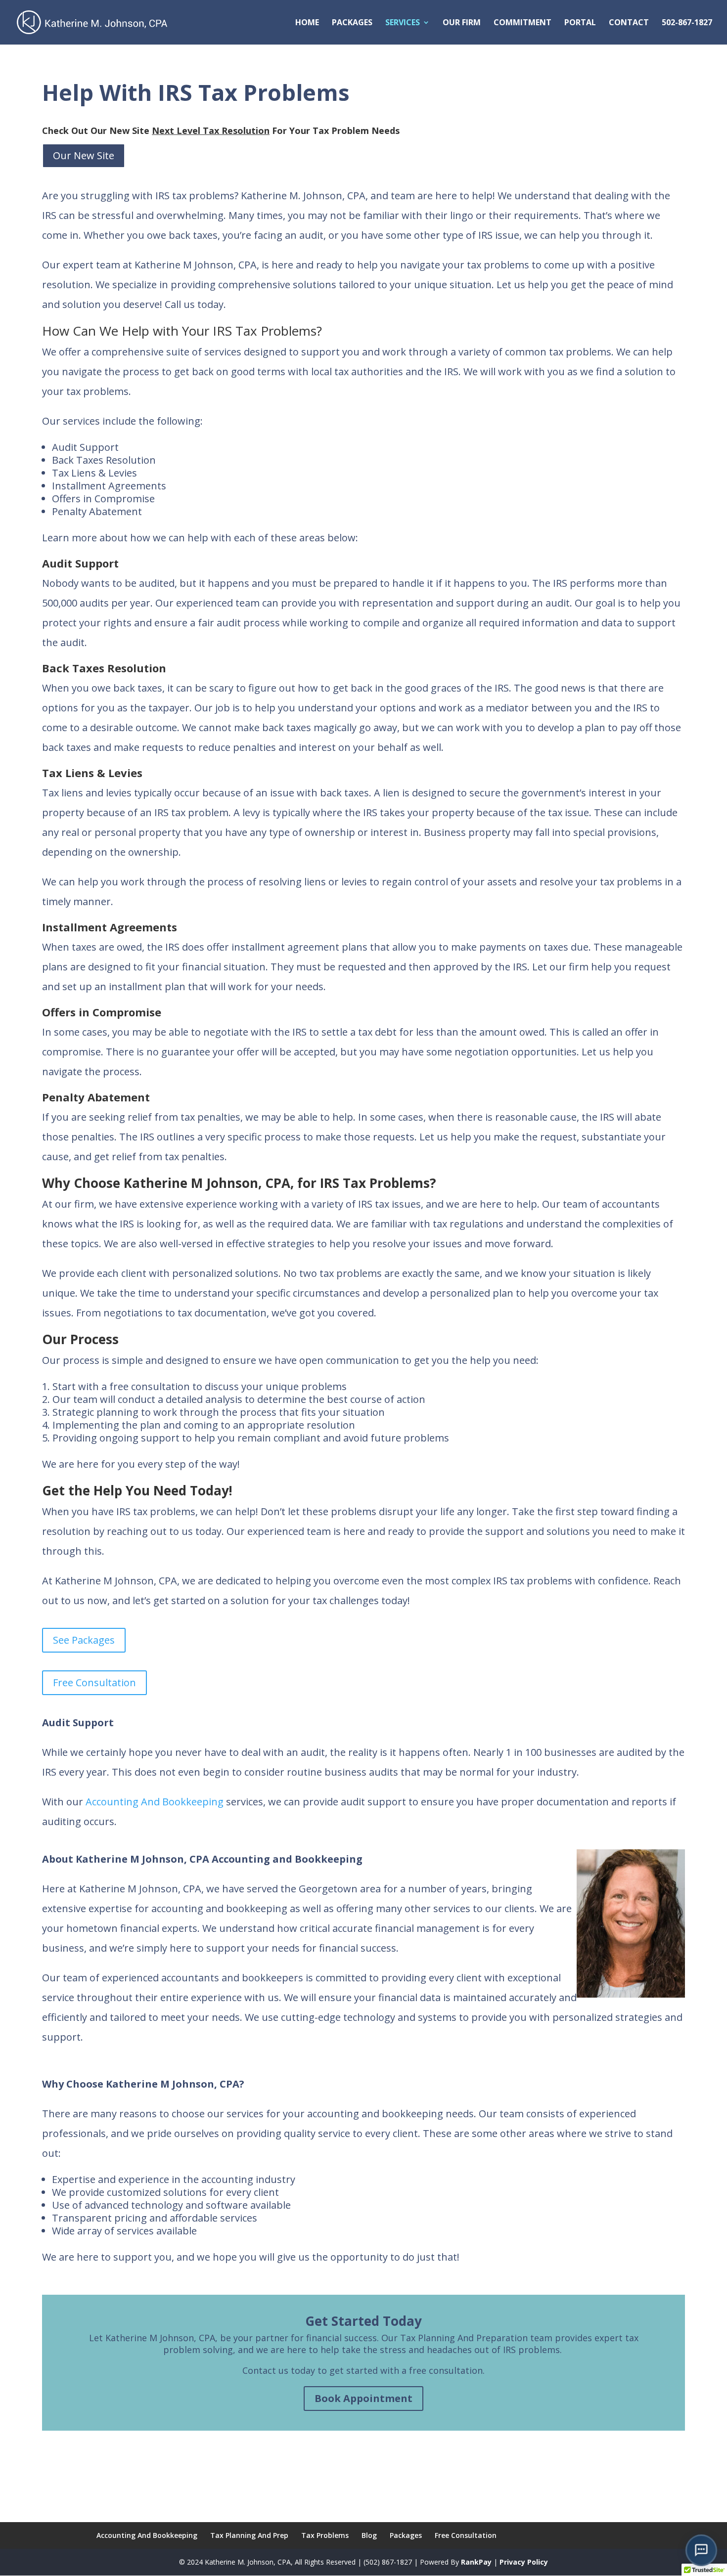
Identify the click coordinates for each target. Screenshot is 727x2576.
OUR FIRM (462, 23)
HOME (307, 23)
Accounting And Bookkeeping (155, 1802)
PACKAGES (352, 23)
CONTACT (629, 23)
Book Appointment (363, 2398)
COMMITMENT (523, 23)
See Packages (84, 1640)
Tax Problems (325, 2535)
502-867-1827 (687, 23)
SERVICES (403, 23)
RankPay (476, 2562)
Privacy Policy (524, 2562)
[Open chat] (701, 2550)
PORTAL (580, 23)
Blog (369, 2535)
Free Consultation (94, 1682)
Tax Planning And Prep (249, 2535)
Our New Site (84, 155)
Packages (406, 2535)
